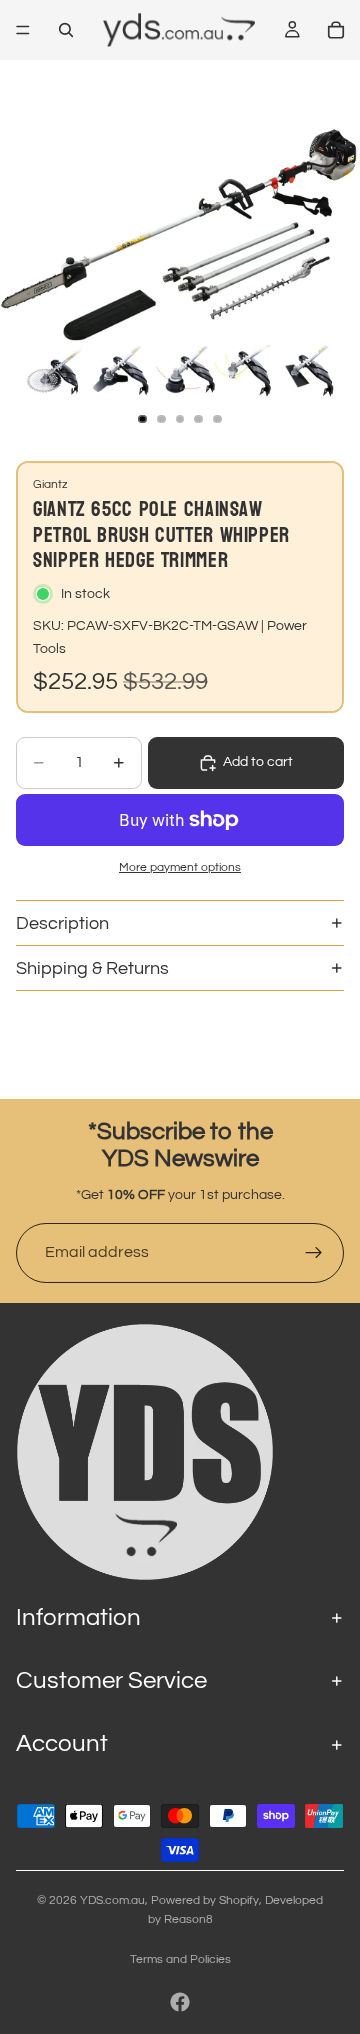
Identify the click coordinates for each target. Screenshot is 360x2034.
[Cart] (336, 30)
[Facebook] (180, 2002)
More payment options (180, 867)
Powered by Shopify (205, 1900)
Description (62, 923)
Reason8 (188, 1919)
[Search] (66, 30)
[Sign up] (314, 1253)
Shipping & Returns (92, 968)
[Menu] (23, 30)
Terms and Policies (180, 1959)
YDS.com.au (112, 1900)
